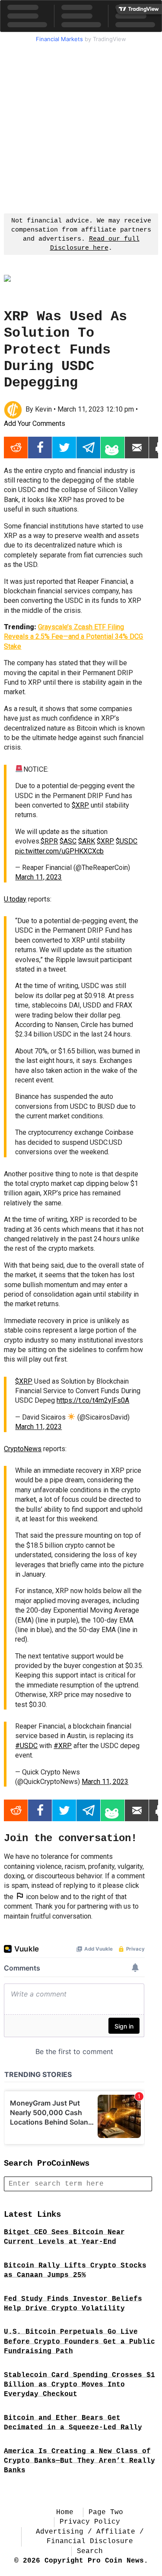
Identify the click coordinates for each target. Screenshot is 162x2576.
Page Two (106, 2512)
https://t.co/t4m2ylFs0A (93, 1400)
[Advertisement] (81, 127)
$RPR (49, 841)
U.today (15, 899)
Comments (35, 423)
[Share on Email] (137, 448)
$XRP (80, 805)
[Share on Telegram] (88, 448)
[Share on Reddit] (16, 448)
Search (90, 2551)
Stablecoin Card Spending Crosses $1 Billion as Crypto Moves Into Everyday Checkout (79, 2385)
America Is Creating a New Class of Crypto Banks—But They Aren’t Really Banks (79, 2461)
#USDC (26, 1746)
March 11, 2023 (38, 877)
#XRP (63, 1746)
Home (65, 2512)
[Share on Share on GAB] (113, 448)
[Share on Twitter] (64, 448)
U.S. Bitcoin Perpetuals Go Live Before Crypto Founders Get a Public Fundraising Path (79, 2342)
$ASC (68, 841)
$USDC (127, 841)
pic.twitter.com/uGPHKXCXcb (59, 851)
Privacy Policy (90, 2522)
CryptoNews (23, 1449)
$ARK (87, 841)
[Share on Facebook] (40, 448)
